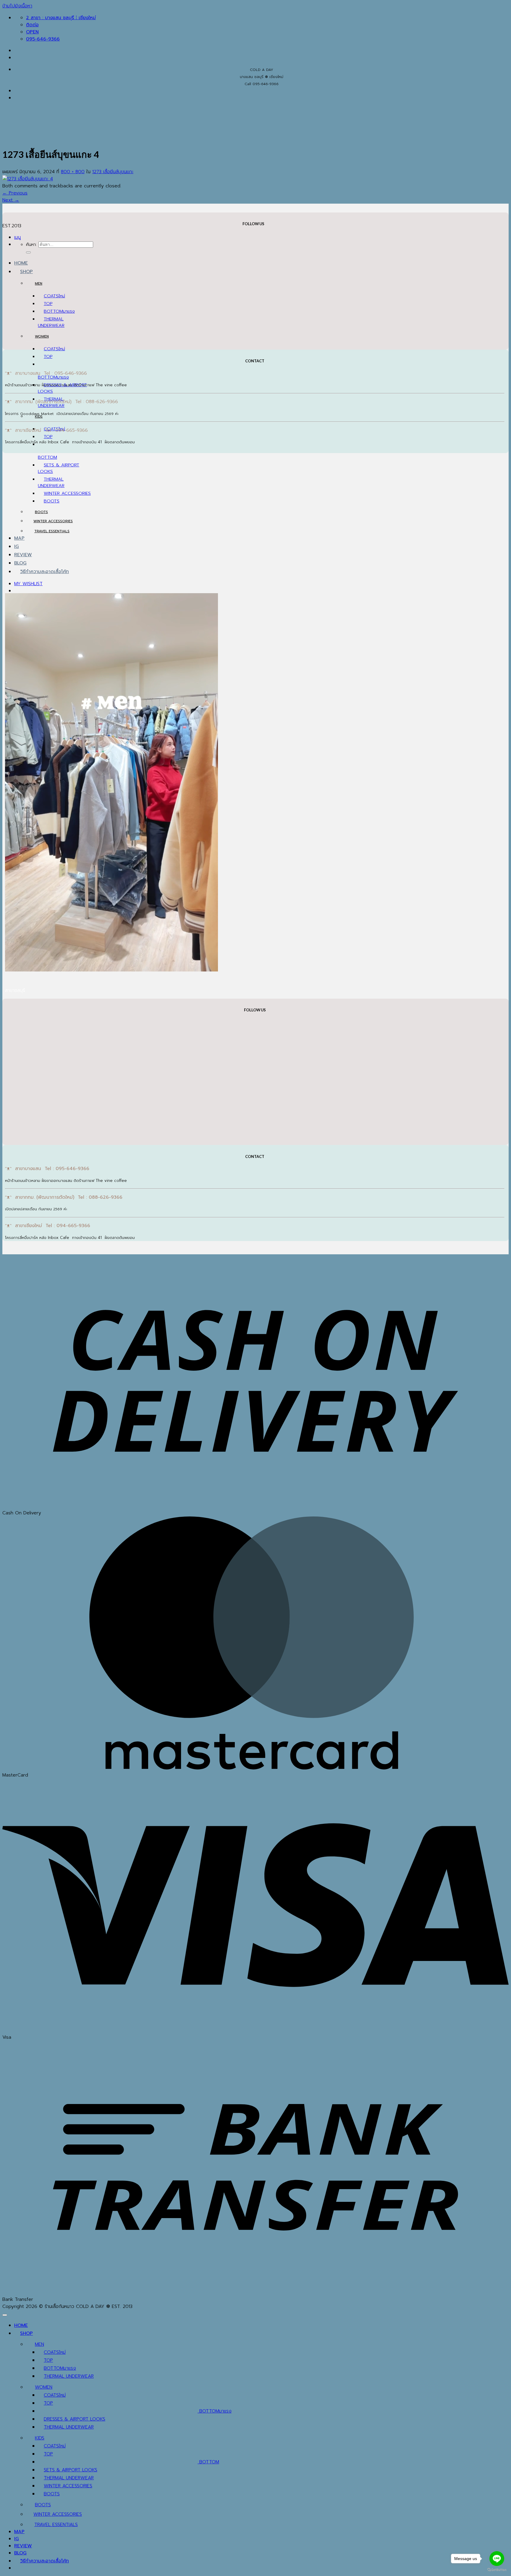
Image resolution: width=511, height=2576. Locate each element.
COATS (51, 296)
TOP (48, 304)
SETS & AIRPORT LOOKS (71, 2470)
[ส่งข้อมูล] (28, 252)
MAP (19, 538)
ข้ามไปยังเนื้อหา (17, 6)
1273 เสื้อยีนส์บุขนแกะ (113, 172)
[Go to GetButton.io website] (497, 2570)
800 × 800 (73, 172)
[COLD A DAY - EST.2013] (12, 177)
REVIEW (23, 555)
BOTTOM (53, 311)
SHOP (26, 272)
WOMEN (42, 336)
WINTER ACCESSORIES (67, 493)
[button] (17, 237)
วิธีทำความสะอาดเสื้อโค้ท (45, 572)
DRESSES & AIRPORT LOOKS (75, 2419)
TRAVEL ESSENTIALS (52, 531)
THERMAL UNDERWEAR (51, 322)
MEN (39, 283)
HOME (21, 263)
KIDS (39, 416)
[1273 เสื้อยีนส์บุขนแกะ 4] (28, 179)
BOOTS (52, 501)
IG (17, 546)
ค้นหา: (31, 244)
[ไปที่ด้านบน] (5, 2315)
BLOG (20, 563)
